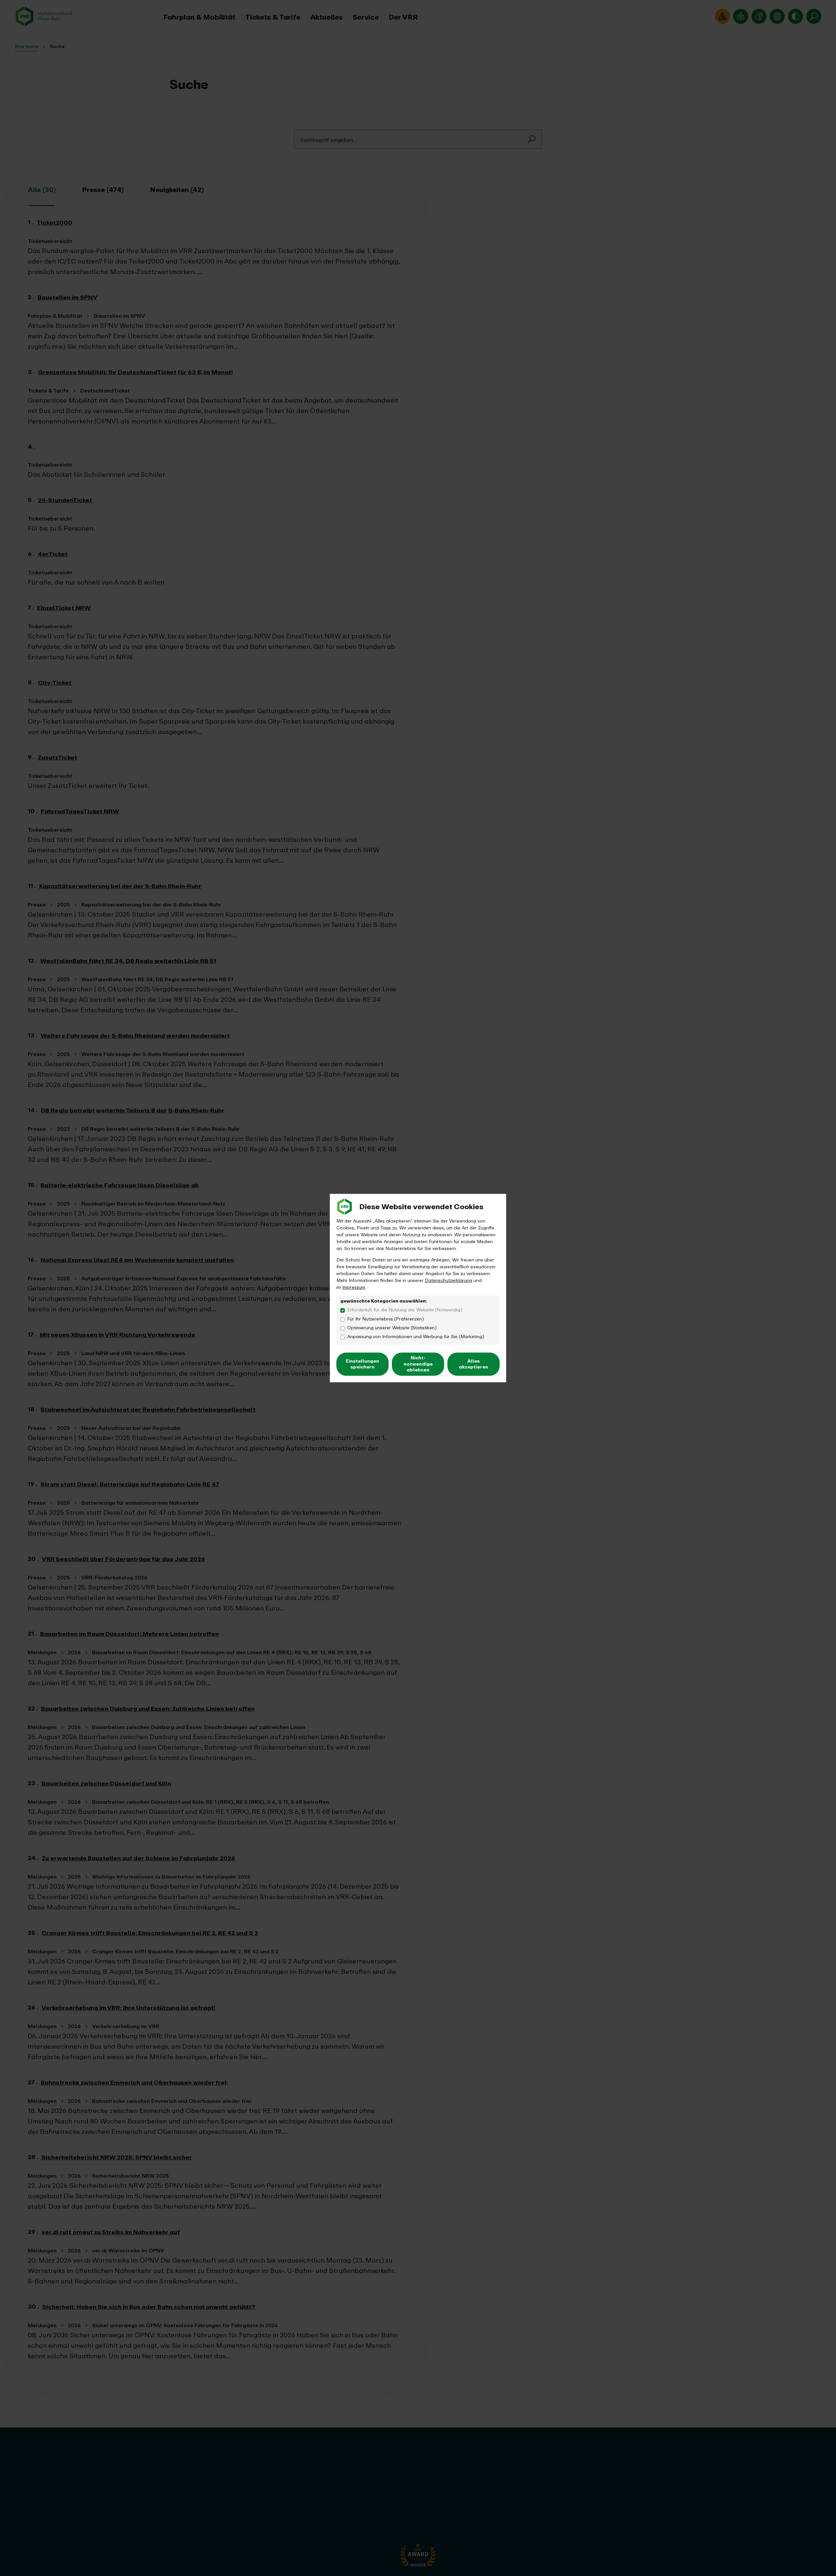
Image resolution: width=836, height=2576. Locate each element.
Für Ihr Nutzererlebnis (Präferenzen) (386, 1319)
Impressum (354, 1287)
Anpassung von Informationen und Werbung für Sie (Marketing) (416, 1337)
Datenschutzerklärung (449, 1280)
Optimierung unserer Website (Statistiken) (392, 1328)
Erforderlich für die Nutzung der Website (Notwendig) (405, 1310)
